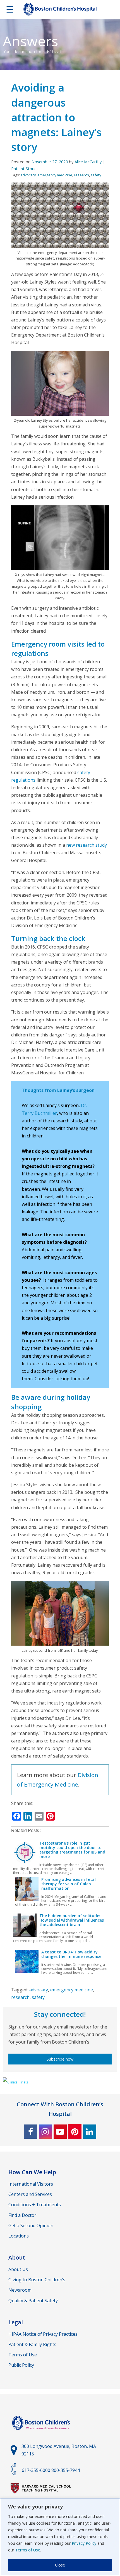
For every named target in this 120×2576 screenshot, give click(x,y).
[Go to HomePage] (60, 10)
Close (60, 2565)
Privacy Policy (84, 2543)
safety (96, 175)
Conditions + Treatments (35, 2205)
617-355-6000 (36, 2470)
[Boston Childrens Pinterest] (75, 2132)
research (81, 175)
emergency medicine (55, 175)
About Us (18, 2269)
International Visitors (31, 2184)
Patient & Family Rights (32, 2344)
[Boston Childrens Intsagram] (45, 2132)
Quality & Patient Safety (33, 2301)
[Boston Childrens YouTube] (60, 2132)
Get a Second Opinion (31, 2226)
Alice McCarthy (88, 162)
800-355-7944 (66, 2470)
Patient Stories (25, 169)
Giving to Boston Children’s (37, 2280)
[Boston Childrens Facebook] (31, 2132)
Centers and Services (30, 2194)
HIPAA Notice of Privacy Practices (43, 2334)
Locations (19, 2236)
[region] (60, 2537)
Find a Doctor (22, 2215)
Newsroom (20, 2290)
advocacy (28, 175)
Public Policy (21, 2365)
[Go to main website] (42, 2433)
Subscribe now (60, 2059)
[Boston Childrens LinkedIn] (90, 2132)
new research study (87, 845)
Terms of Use (28, 2550)
